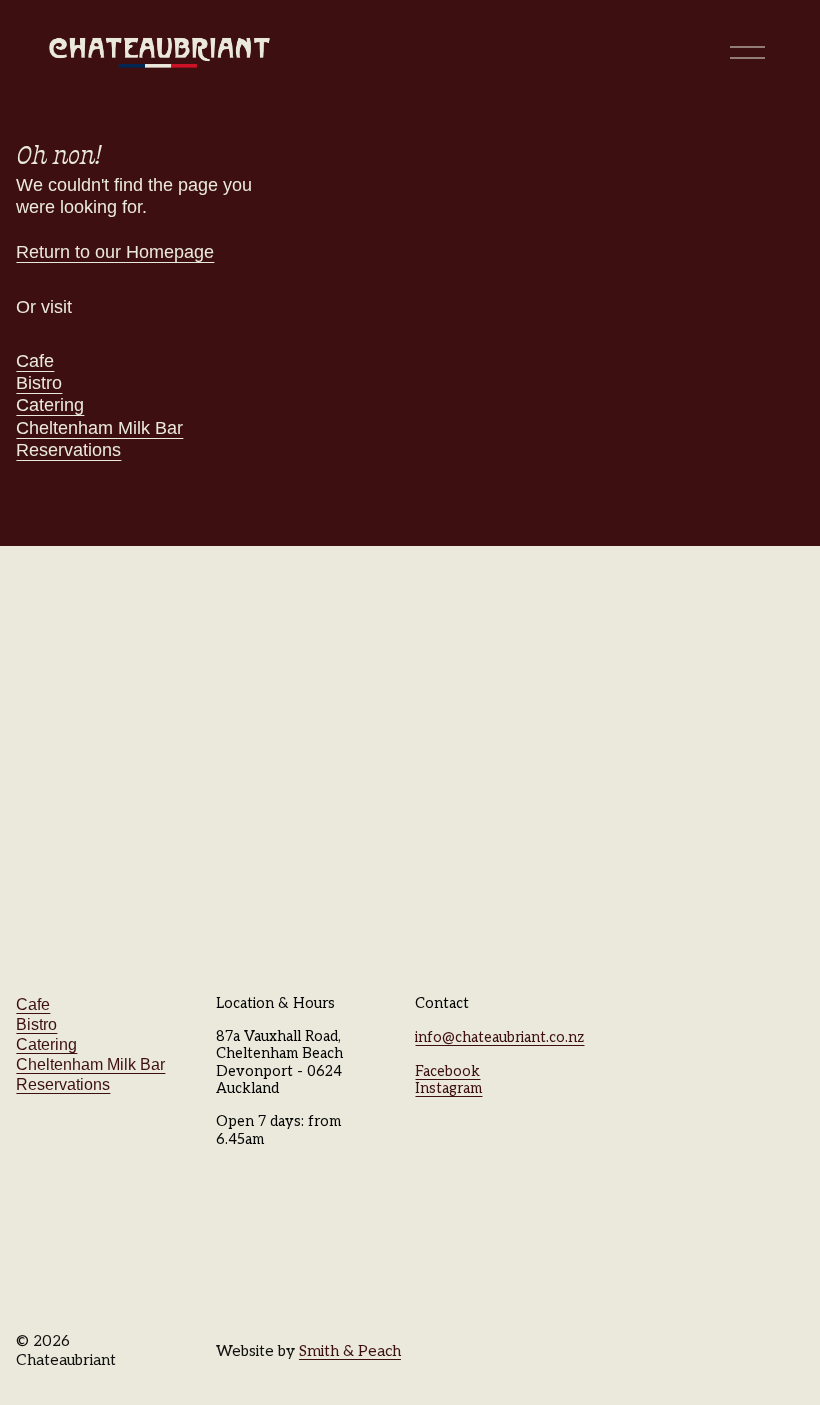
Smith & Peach (350, 1351)
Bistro (39, 383)
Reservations (68, 450)
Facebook (447, 1071)
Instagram (448, 1088)
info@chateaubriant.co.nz (499, 1037)
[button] (102, 649)
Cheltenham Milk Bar (99, 428)
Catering (50, 405)
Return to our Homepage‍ (115, 252)
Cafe (35, 361)
